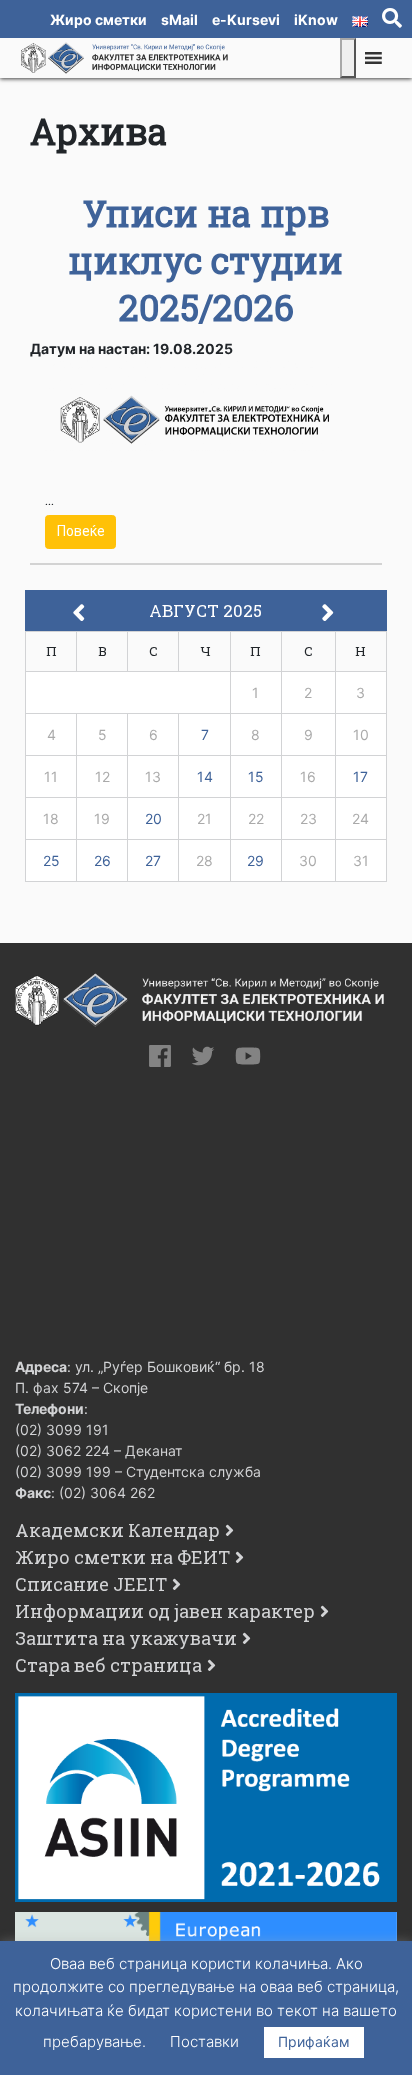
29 (255, 860)
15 (256, 776)
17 (360, 776)
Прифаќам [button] (314, 2041)
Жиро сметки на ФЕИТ (122, 1557)
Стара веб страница (108, 1665)
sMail (179, 19)
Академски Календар (117, 1530)
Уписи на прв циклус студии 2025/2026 (206, 260)
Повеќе (81, 531)
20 (153, 818)
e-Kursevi (246, 19)
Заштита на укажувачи (126, 1638)
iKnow (316, 19)
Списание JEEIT (91, 1584)
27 (153, 860)
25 (51, 860)
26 (102, 860)
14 (205, 776)
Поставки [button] (204, 2041)
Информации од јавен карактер (165, 1611)
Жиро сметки (98, 19)
